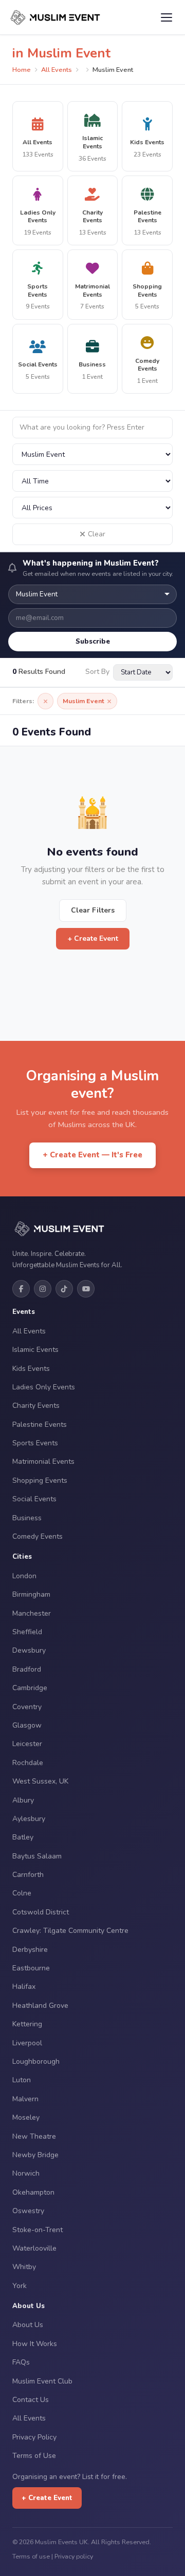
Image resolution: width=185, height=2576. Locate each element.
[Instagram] (43, 1289)
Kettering (27, 2024)
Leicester (27, 1744)
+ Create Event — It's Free (92, 1155)
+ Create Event (93, 938)
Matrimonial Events (43, 1461)
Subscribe (93, 641)
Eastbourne (31, 1968)
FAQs (21, 2362)
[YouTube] (86, 1289)
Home (22, 70)
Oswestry (28, 2211)
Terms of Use (34, 2456)
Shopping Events (40, 1480)
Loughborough (36, 2061)
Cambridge (30, 1688)
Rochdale (28, 1763)
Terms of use (31, 2556)
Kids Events (31, 1369)
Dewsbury (29, 1650)
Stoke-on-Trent (38, 2230)
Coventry (27, 1707)
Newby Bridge (35, 2155)
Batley (23, 1837)
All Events (57, 70)
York (20, 2286)
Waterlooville (34, 2248)
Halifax (24, 1987)
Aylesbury (29, 1819)
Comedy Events (38, 1536)
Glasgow (27, 1725)
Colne (22, 1893)
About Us (28, 2325)
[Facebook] (21, 1289)
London (24, 1576)
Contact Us (31, 2400)
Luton (22, 2080)
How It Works (35, 2344)
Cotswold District (41, 1912)
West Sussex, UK (40, 1781)
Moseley (26, 2117)
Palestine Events (40, 1425)
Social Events (34, 1499)
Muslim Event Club (42, 2381)
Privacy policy (74, 2556)
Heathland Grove (40, 2006)
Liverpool (27, 2043)
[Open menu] (166, 17)
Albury (23, 1800)
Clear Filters (93, 910)
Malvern (25, 2099)
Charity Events (36, 1406)
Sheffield (27, 1632)
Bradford (27, 1669)
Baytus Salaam (37, 1856)
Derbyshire (30, 1950)
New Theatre (34, 2136)
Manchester (32, 1613)
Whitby (24, 2267)
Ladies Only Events (44, 1387)
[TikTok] (64, 1289)
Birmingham (31, 1594)
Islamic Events (35, 1350)
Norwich (26, 2173)
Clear (97, 534)
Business (27, 1518)
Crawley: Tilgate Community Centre (70, 1931)
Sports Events (35, 1443)
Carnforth (28, 1875)
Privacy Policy (34, 2437)
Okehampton (33, 2192)
